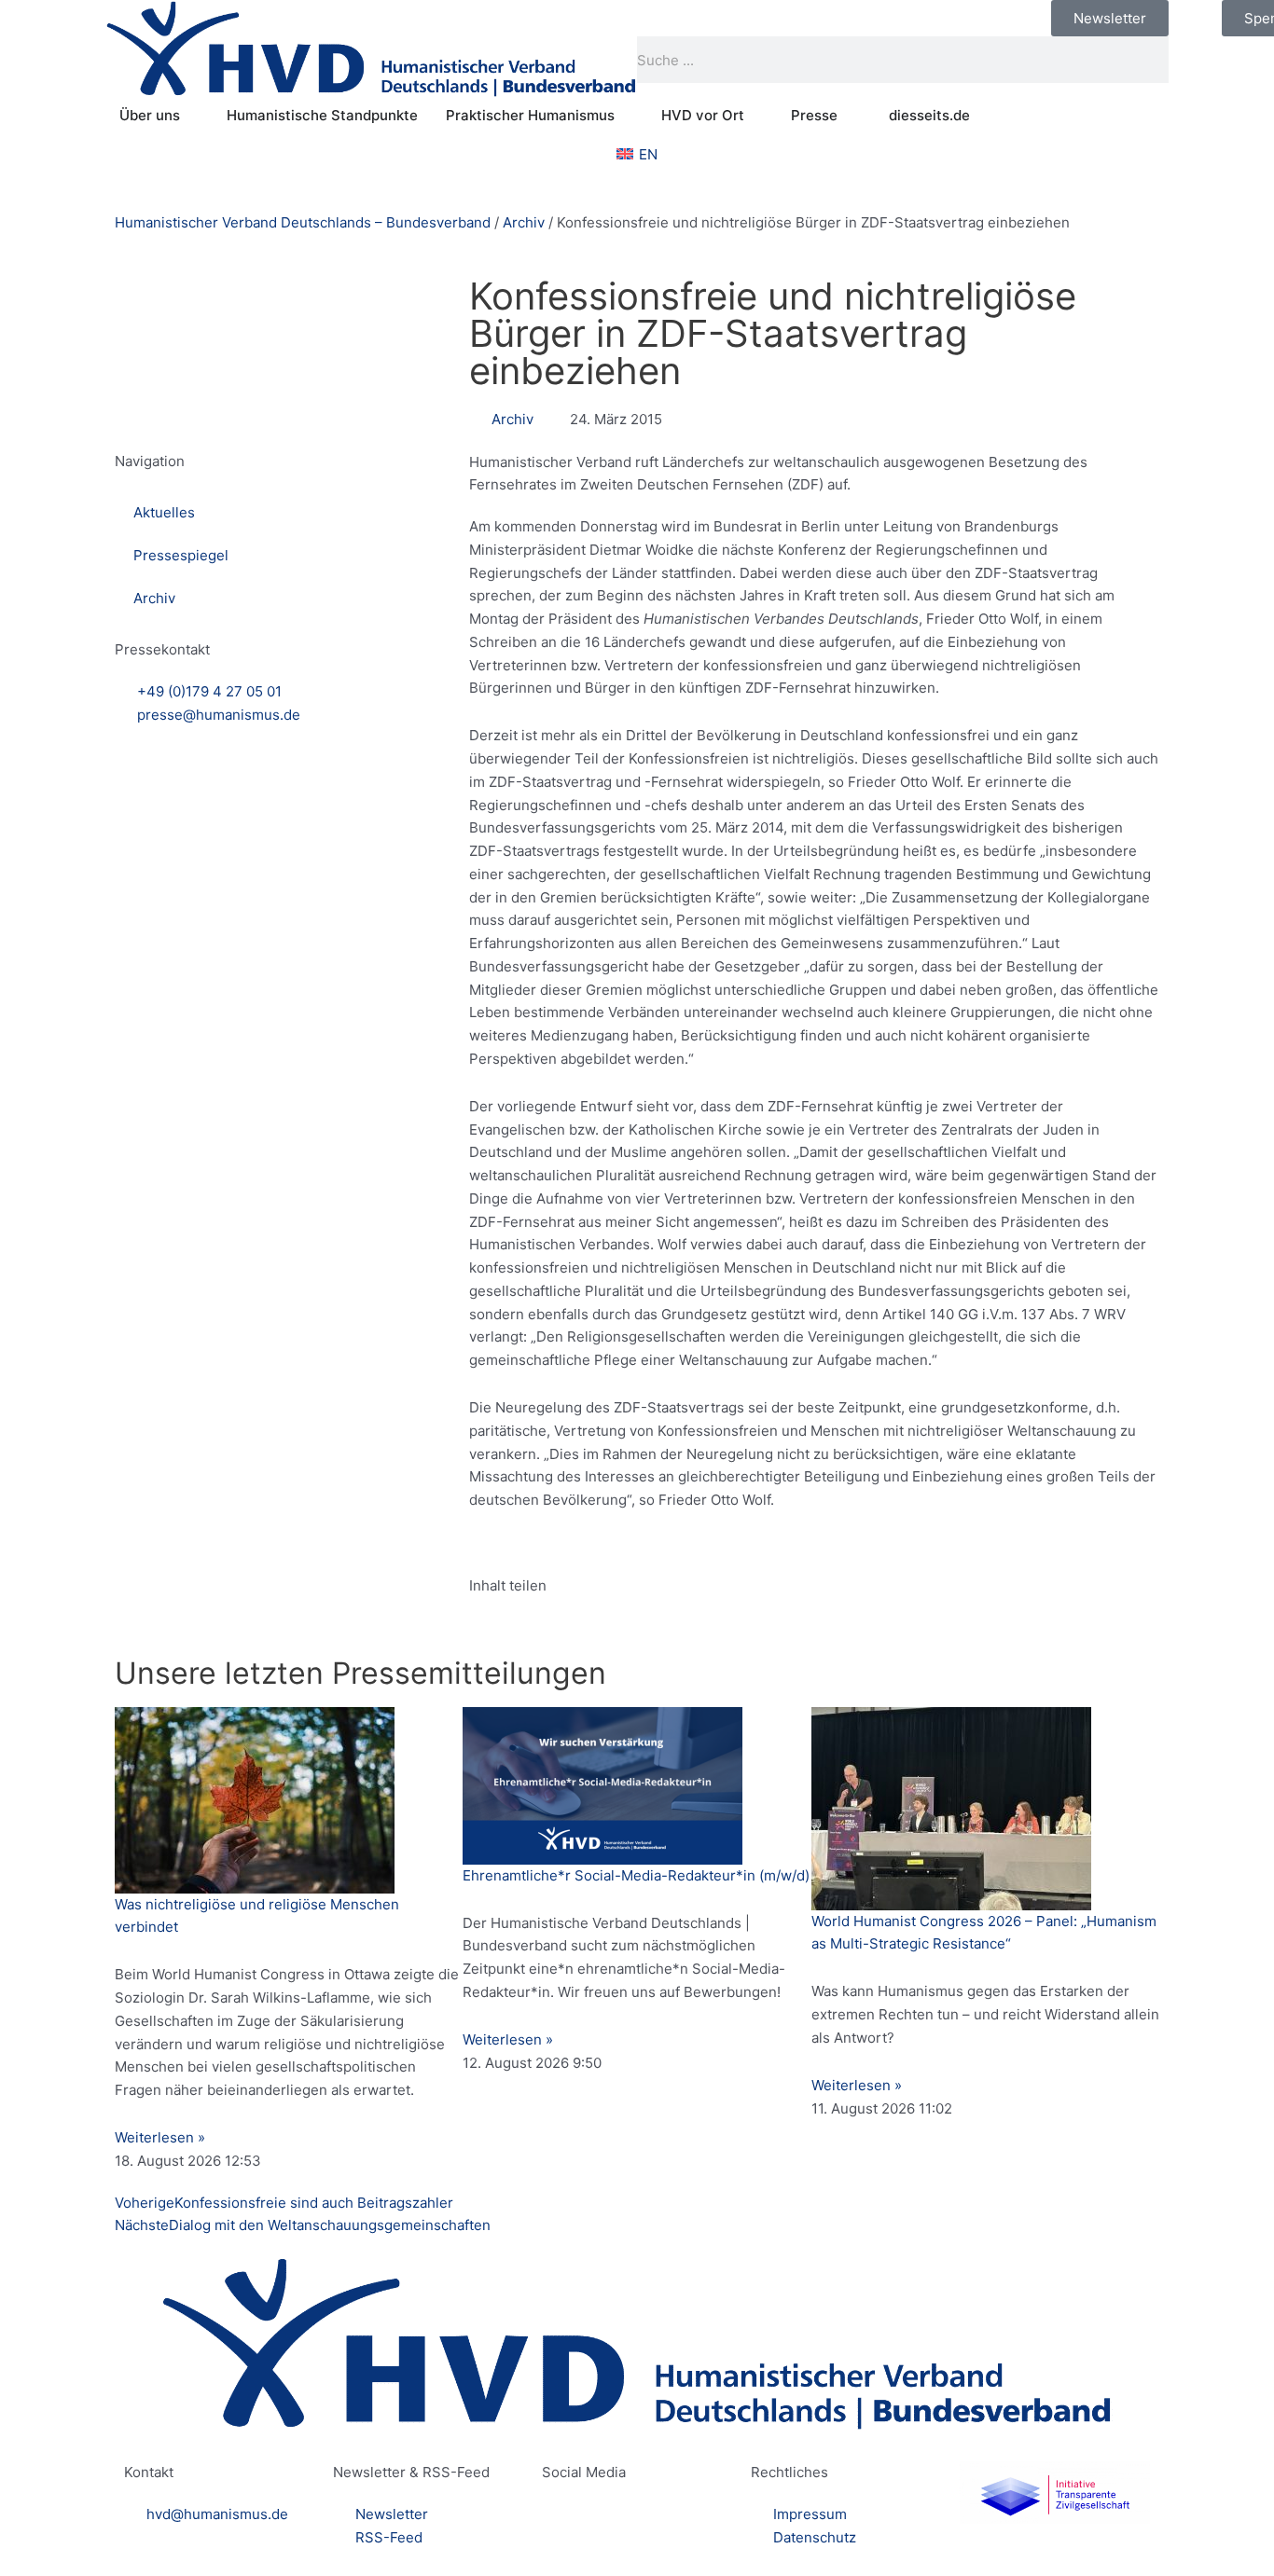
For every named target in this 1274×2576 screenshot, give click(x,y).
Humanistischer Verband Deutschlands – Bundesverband (303, 222)
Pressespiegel (181, 555)
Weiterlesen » (160, 2137)
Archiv (524, 222)
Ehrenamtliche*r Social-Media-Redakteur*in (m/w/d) (636, 1875)
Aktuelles (164, 512)
